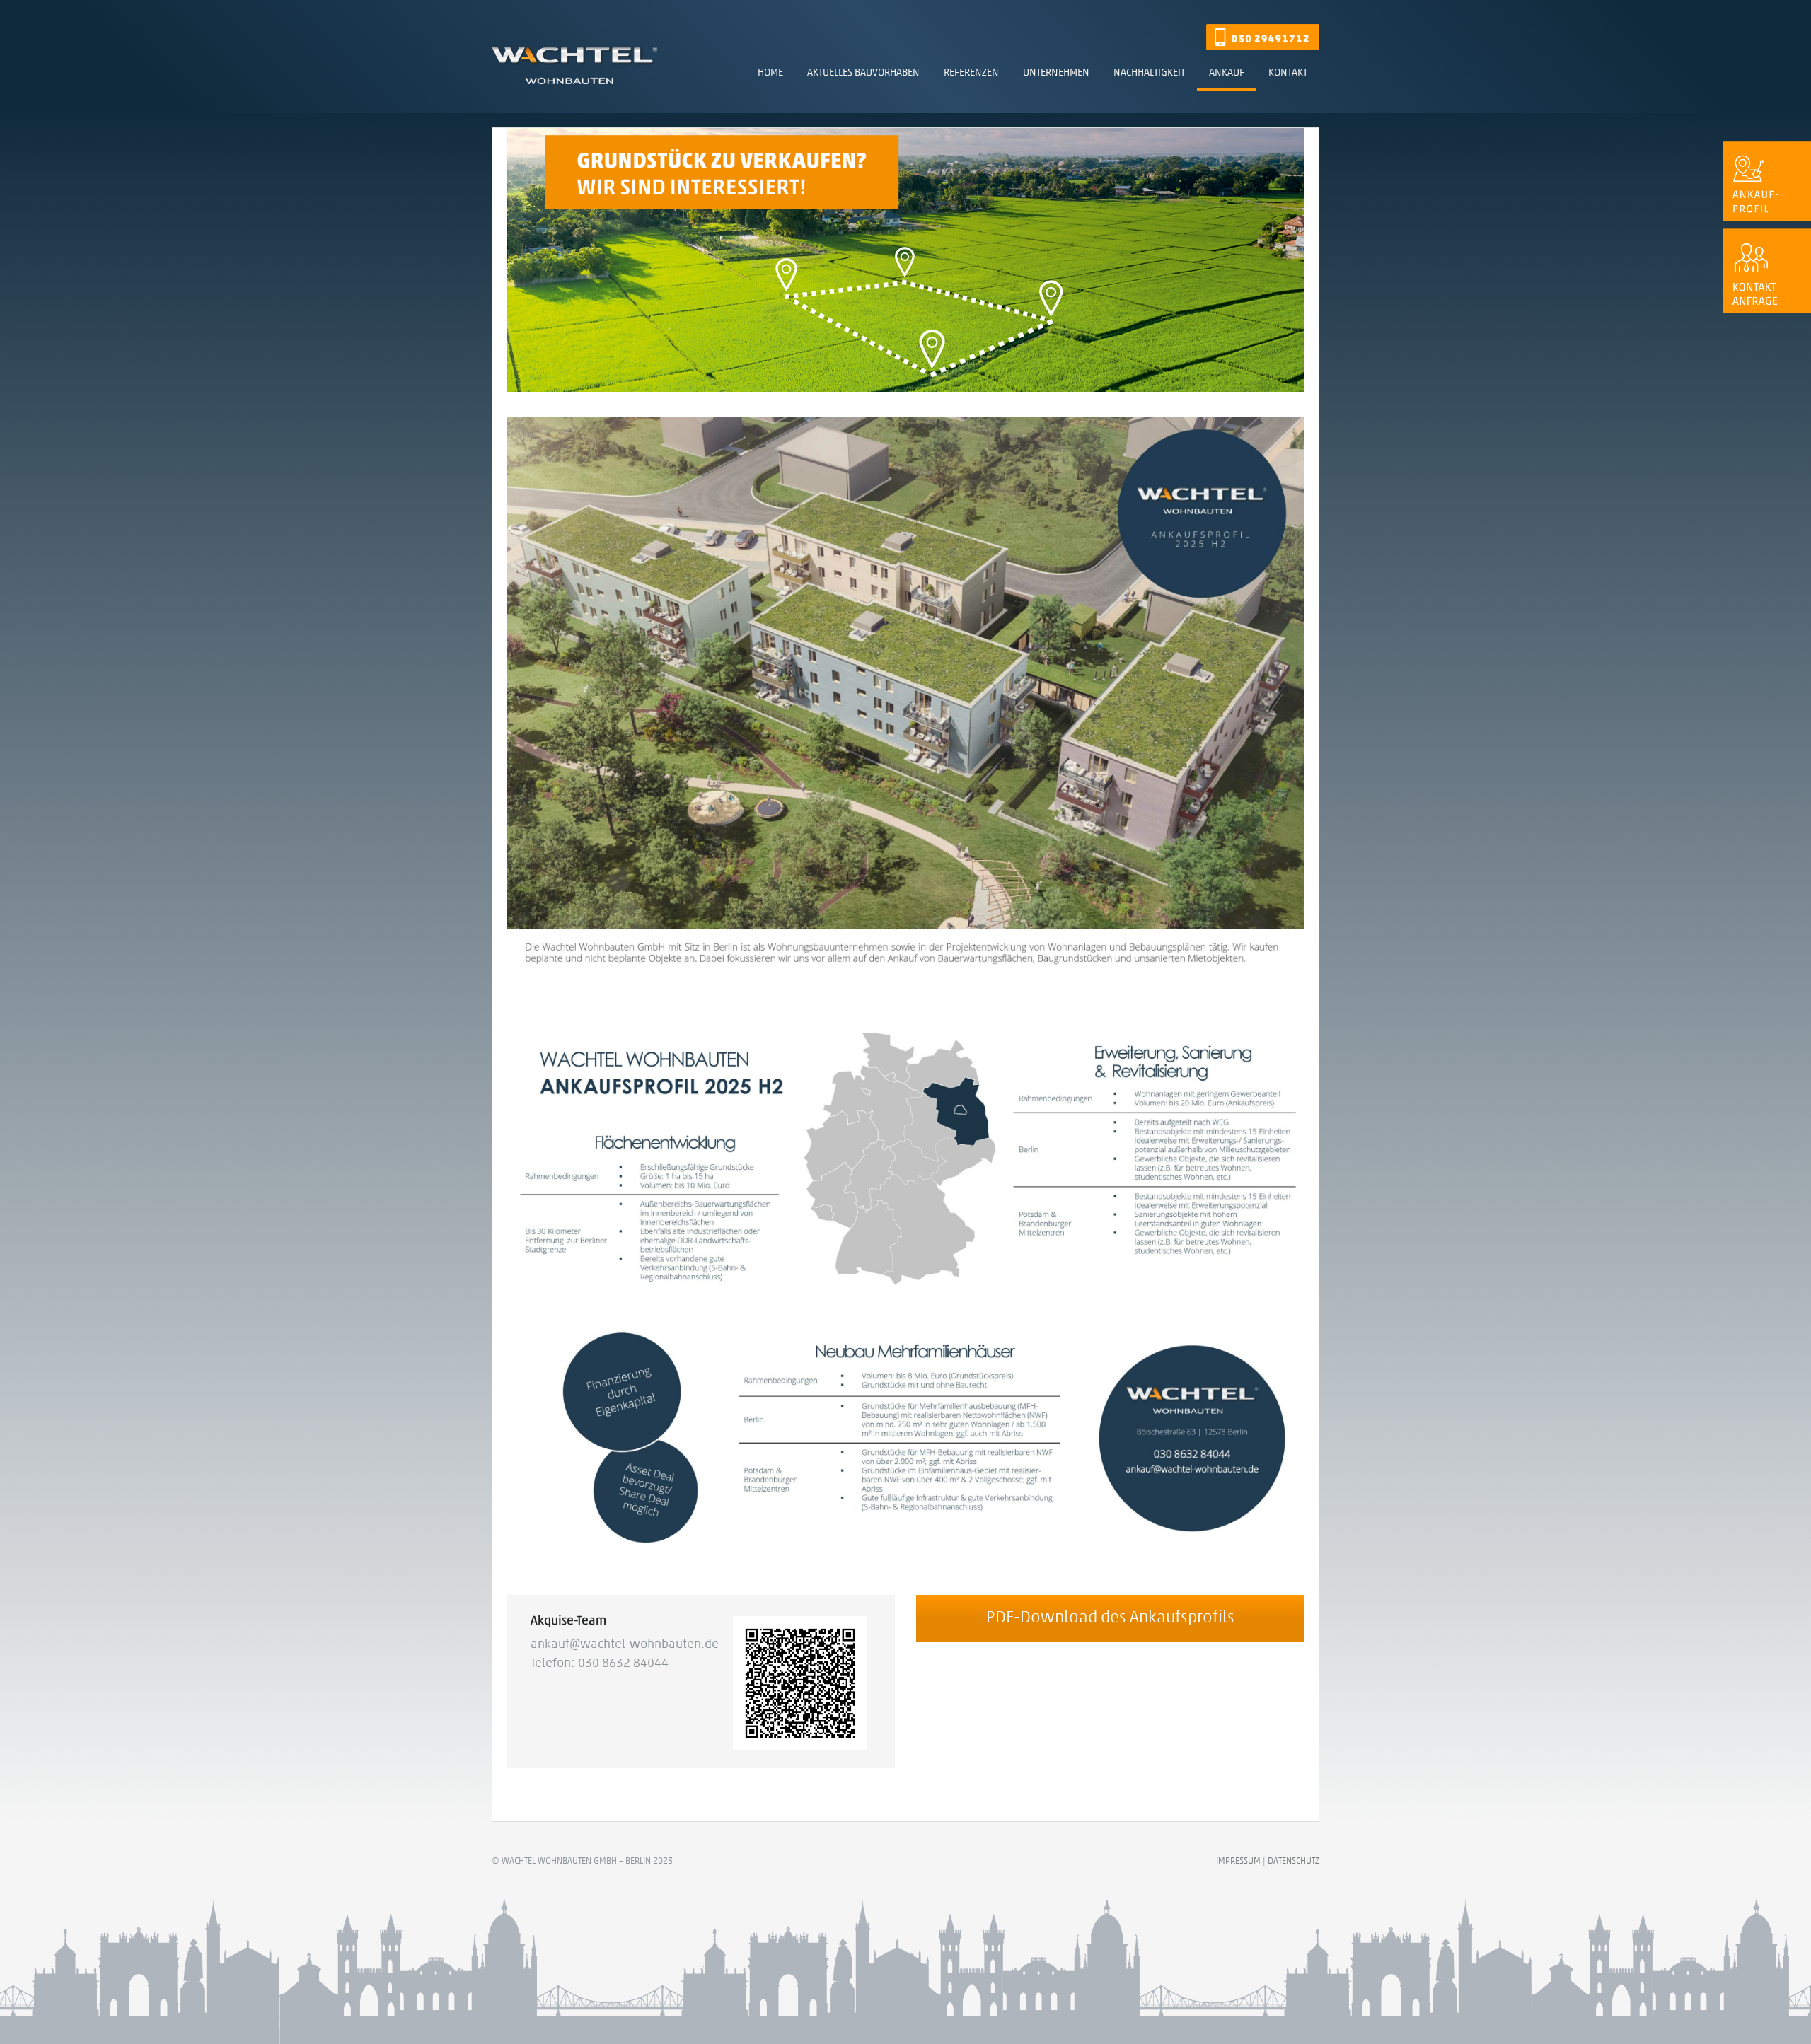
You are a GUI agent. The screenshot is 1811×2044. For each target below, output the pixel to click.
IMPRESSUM (1238, 1861)
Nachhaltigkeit (1149, 73)
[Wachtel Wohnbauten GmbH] (574, 72)
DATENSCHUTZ (1294, 1861)
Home (770, 73)
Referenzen (971, 73)
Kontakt (1288, 73)
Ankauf (1227, 73)
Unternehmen (1056, 73)
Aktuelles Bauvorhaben (863, 73)
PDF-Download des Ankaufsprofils (1110, 1618)
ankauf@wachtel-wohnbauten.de (625, 1645)
